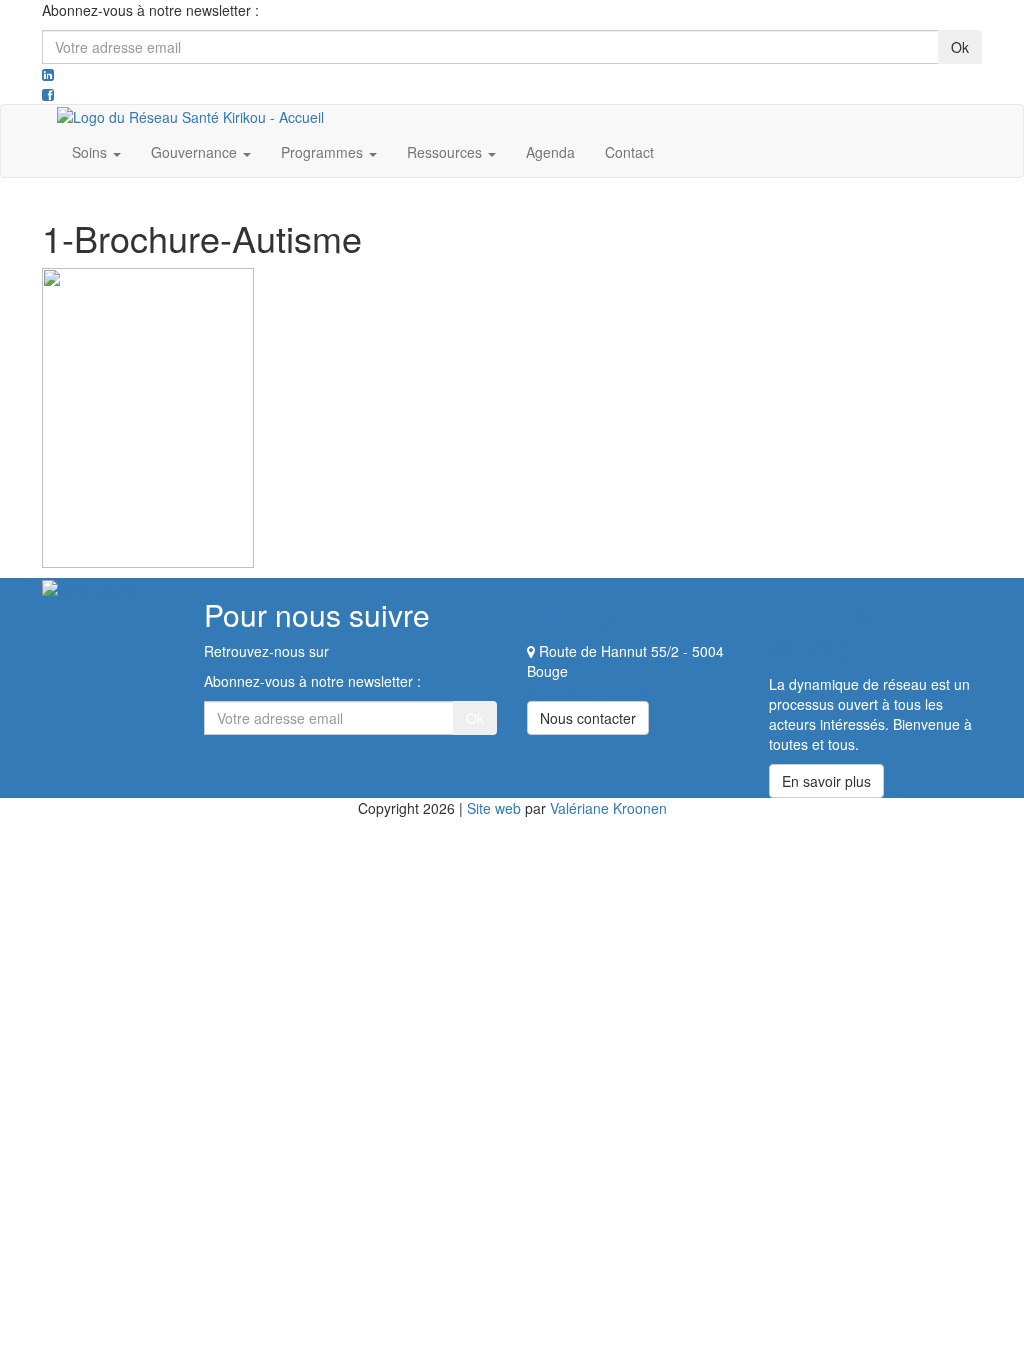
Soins (91, 152)
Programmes (324, 152)
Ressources (446, 152)
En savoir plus (826, 781)
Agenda (550, 152)
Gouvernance (196, 152)
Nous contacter (588, 718)
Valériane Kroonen (608, 808)
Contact (629, 152)
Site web (494, 808)
